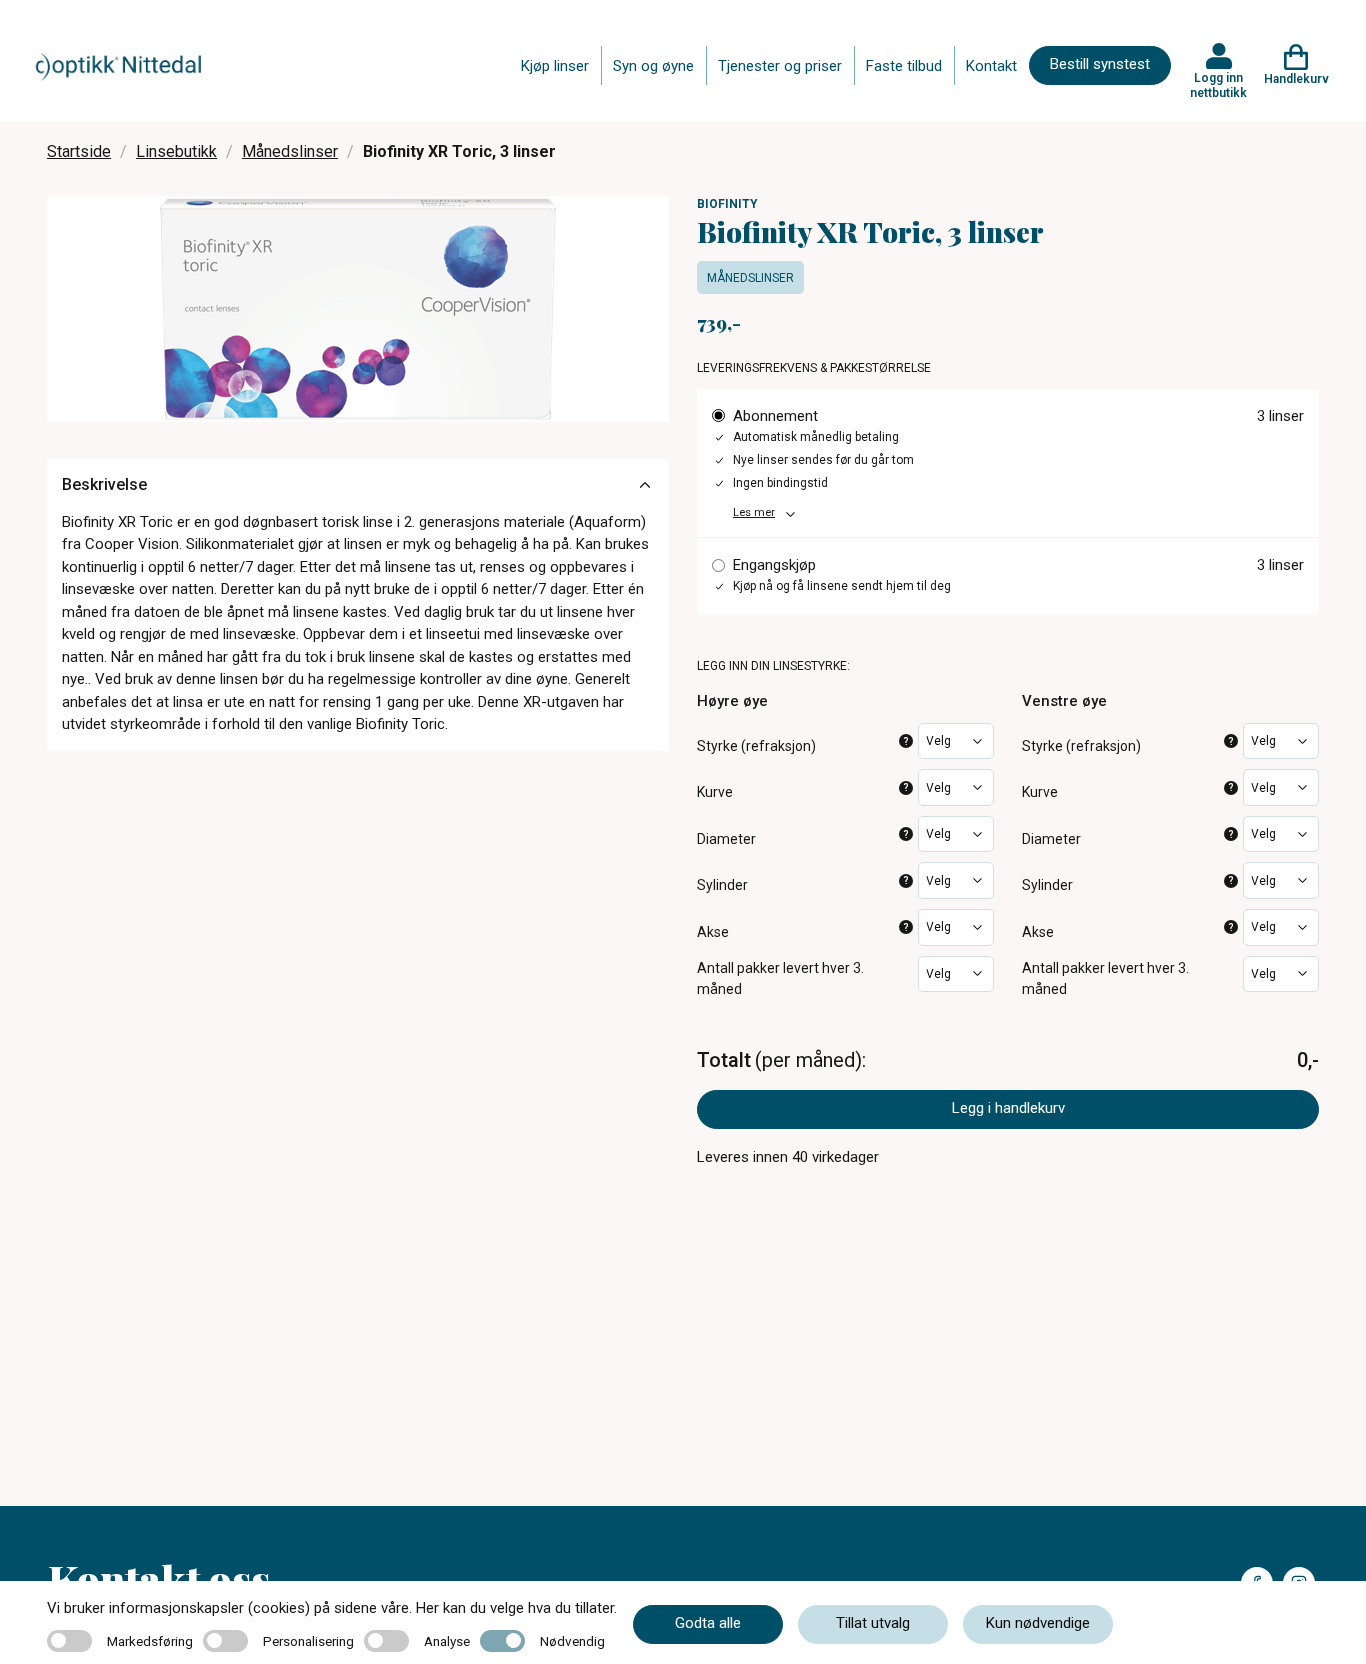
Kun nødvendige (1038, 1623)
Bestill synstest (1100, 64)
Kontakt (991, 66)
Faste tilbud (904, 66)
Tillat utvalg (873, 1623)
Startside (79, 151)
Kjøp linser (555, 66)
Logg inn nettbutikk (1218, 85)
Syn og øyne (653, 66)
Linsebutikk (176, 151)
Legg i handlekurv (1008, 1108)
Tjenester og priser (780, 66)
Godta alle (708, 1623)
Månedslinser (290, 151)
